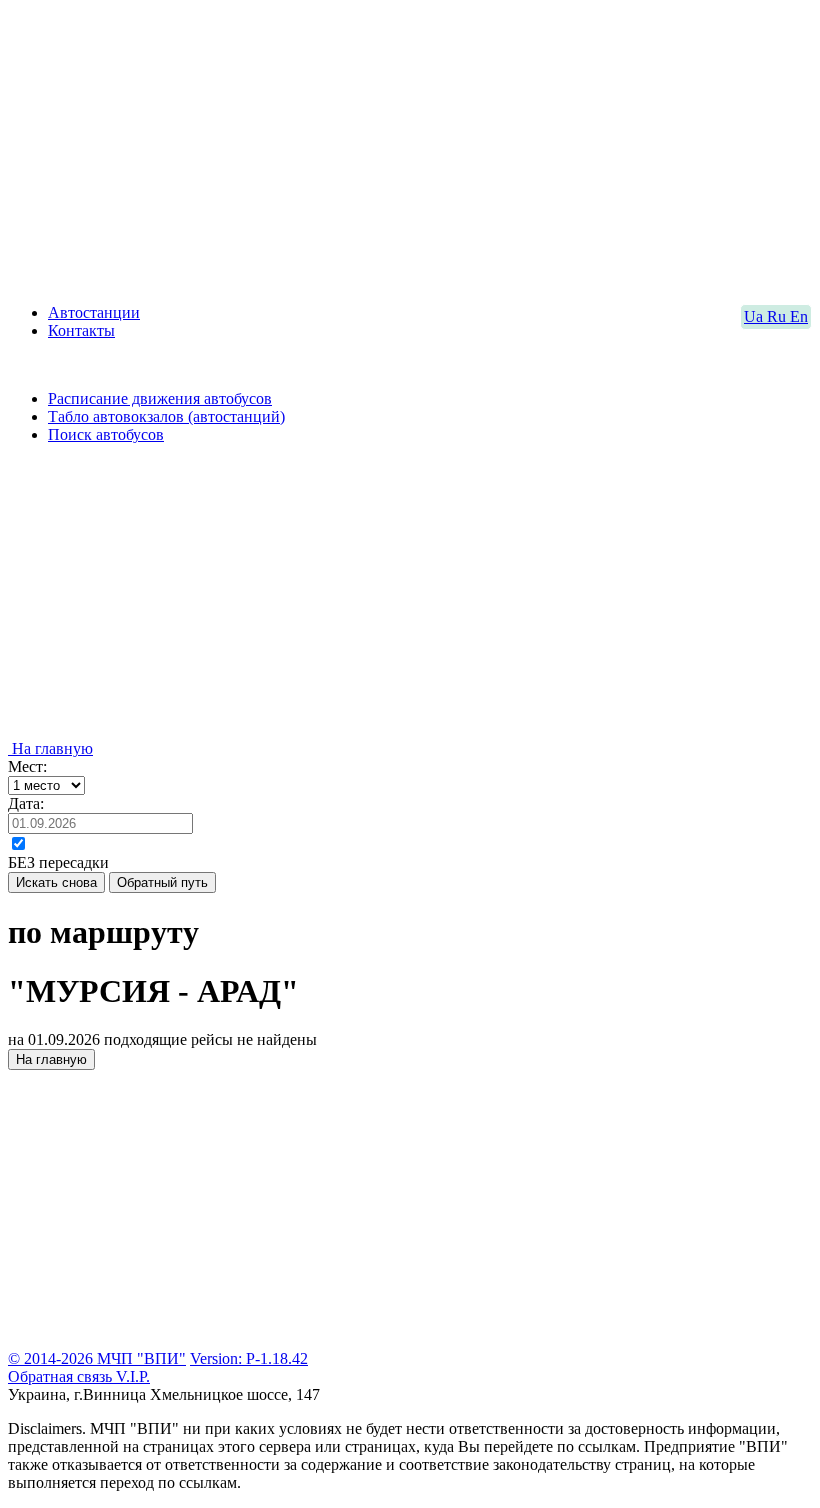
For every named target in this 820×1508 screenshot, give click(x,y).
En (799, 316)
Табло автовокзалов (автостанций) (166, 416)
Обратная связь (62, 1376)
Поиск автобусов (106, 434)
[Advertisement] (410, 148)
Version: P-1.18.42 (249, 1358)
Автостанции (94, 312)
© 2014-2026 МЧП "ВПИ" (97, 1358)
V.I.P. (133, 1376)
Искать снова (56, 882)
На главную (50, 748)
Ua (755, 316)
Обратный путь (162, 882)
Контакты (81, 330)
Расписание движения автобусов (160, 398)
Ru (778, 316)
